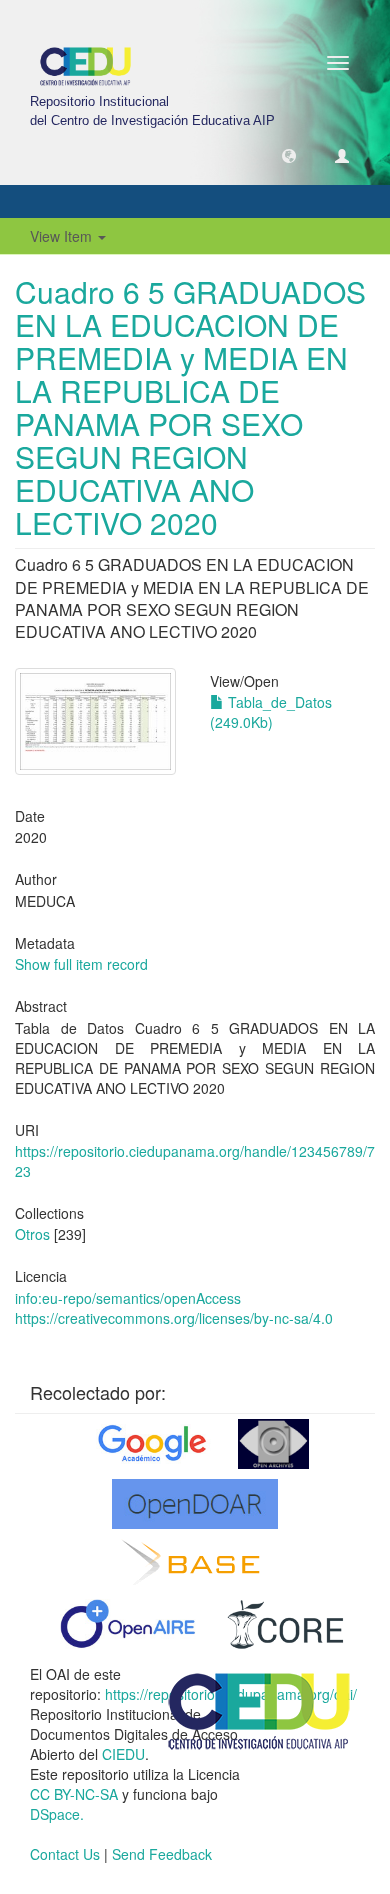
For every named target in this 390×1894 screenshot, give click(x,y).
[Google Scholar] (150, 1444)
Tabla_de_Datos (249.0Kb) (271, 712)
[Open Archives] (273, 1444)
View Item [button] (63, 236)
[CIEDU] (260, 1709)
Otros (32, 1234)
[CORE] (286, 1624)
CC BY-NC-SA (74, 1794)
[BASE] (195, 1564)
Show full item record (81, 964)
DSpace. (57, 1814)
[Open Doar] (195, 1504)
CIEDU (123, 1754)
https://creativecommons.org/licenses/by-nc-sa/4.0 (174, 1318)
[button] (289, 155)
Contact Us (65, 1854)
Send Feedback (162, 1854)
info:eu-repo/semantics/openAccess (128, 1298)
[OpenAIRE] (126, 1624)
